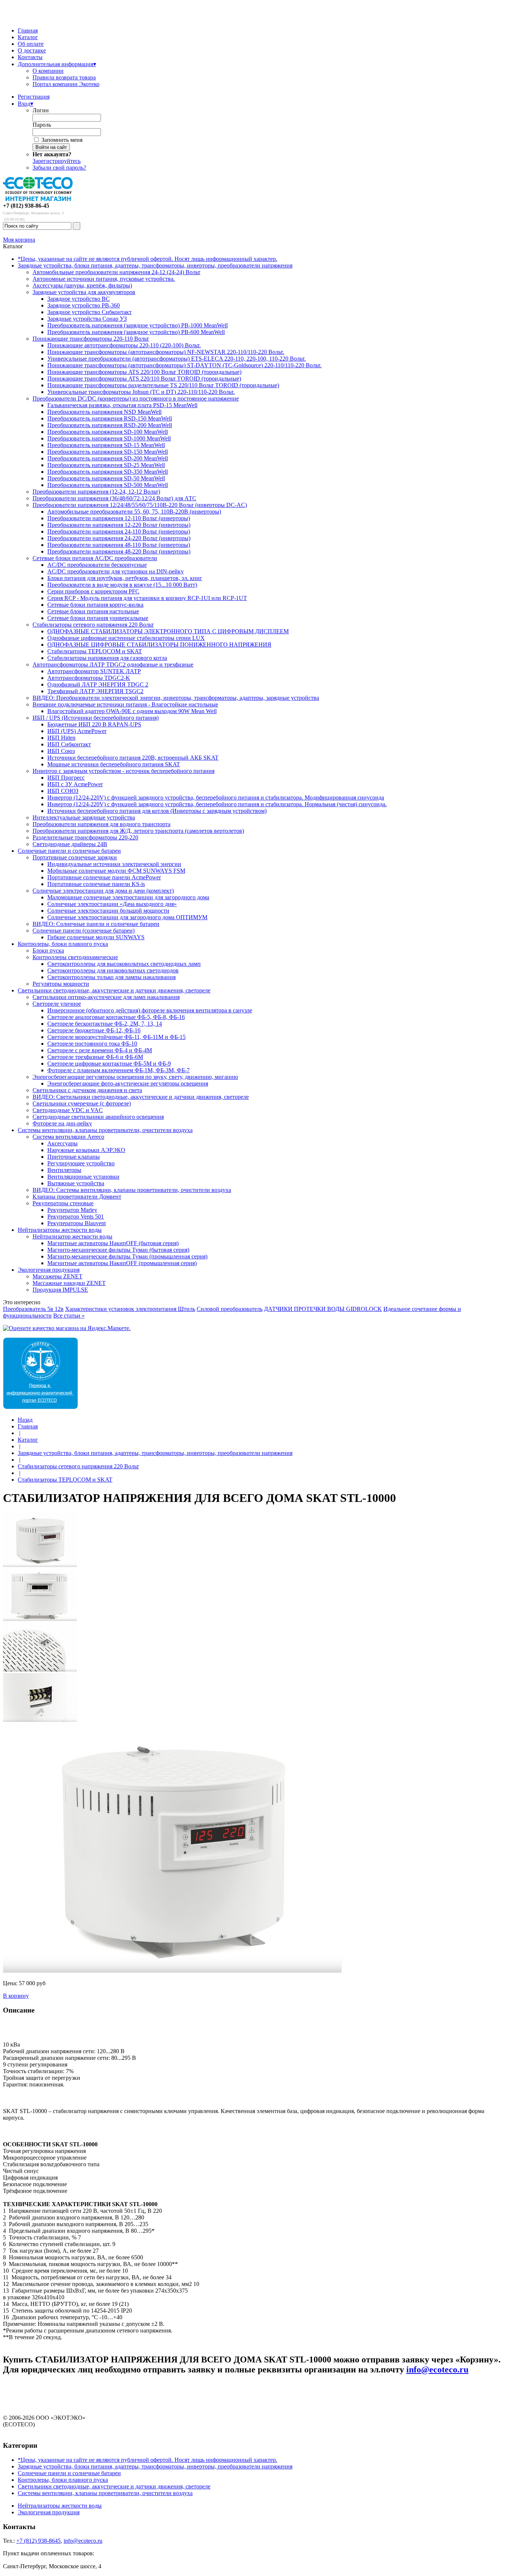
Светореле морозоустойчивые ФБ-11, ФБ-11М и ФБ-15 (116, 1037)
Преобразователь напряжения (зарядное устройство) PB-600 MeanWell (136, 332)
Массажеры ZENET (57, 1276)
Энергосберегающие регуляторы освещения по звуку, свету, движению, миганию (135, 1077)
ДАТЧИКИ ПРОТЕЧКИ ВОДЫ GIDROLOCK (323, 1309)
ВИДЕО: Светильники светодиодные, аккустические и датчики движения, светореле (141, 1097)
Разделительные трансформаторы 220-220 (85, 837)
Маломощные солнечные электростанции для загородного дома (128, 897)
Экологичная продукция (49, 1270)
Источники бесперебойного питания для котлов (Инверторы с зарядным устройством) (157, 811)
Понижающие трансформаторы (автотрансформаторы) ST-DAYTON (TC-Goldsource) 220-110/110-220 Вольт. (184, 365)
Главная (28, 30)
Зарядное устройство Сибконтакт (89, 312)
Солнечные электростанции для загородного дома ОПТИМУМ (127, 917)
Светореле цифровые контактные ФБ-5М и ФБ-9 (109, 1064)
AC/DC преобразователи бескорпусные (97, 565)
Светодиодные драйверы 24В (70, 844)
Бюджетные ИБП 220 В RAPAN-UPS (94, 724)
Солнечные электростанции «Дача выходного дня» (112, 904)
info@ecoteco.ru (437, 2369)
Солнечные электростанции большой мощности (108, 911)
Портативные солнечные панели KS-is (96, 884)
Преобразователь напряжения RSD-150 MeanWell (110, 418)
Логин (41, 110)
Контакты (30, 57)
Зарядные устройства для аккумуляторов (84, 292)
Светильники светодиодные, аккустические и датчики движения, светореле (114, 990)
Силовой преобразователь (230, 1309)
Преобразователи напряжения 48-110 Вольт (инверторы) (119, 545)
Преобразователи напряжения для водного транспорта (101, 824)
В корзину (16, 1996)
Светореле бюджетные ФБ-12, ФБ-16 (94, 1030)
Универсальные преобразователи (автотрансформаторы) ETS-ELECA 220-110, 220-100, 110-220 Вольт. (177, 359)
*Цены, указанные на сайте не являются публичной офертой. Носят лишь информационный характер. (148, 259)
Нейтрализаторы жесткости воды (60, 1230)
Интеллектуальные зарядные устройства (84, 817)
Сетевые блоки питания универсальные (98, 618)
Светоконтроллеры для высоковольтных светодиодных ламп (124, 964)
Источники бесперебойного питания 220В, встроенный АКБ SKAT (133, 758)
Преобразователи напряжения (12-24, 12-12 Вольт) (96, 492)
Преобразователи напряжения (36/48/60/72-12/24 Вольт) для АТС (114, 498)
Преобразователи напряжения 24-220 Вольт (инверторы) (119, 538)
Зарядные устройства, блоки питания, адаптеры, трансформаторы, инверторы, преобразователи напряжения (155, 265)
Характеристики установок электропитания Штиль (130, 1309)
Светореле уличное (57, 1004)
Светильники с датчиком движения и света (87, 1090)
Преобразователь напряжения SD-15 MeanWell (106, 445)
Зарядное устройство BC (79, 299)
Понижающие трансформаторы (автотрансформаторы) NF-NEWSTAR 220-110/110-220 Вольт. (166, 352)
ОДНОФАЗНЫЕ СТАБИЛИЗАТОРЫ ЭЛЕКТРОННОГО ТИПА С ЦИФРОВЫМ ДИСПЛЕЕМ (168, 631)
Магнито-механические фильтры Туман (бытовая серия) (118, 1250)
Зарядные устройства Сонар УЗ (87, 319)
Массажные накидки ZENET (69, 1283)
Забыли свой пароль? (59, 168)
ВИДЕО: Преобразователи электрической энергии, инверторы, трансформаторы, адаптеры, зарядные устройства (176, 698)
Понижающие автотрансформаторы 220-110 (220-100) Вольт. (124, 345)
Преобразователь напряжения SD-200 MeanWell (108, 458)
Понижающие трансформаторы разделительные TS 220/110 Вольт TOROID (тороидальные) (163, 385)
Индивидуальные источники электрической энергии (114, 864)
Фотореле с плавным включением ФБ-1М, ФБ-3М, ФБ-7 (118, 1070)
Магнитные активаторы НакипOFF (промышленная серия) (122, 1263)
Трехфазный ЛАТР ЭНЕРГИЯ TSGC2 (95, 691)
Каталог (28, 37)
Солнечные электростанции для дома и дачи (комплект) (103, 891)
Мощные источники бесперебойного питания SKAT (114, 764)
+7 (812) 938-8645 (38, 2541)
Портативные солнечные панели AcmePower (104, 877)
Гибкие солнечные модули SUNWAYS (96, 937)
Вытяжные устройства (76, 1183)
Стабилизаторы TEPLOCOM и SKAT (95, 651)
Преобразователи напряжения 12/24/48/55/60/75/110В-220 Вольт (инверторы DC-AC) (140, 505)
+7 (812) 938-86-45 (26, 206)
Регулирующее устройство (81, 1163)
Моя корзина (19, 240)
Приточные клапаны (74, 1157)
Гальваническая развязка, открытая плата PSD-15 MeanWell (122, 405)
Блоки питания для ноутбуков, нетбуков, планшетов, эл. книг (125, 578)
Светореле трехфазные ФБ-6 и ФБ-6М (95, 1057)
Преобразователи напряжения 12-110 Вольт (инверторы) (119, 518)
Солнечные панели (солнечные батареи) (84, 931)
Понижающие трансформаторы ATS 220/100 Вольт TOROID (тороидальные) (144, 372)
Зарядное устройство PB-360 (84, 305)
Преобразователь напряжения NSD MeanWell (104, 412)
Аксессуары (62, 1143)
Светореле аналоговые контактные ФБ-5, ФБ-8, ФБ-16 (116, 1017)
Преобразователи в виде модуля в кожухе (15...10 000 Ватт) (122, 585)
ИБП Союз (61, 751)
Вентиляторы (64, 1170)
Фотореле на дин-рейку (62, 1123)
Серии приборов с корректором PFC (93, 591)
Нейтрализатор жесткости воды (72, 1236)
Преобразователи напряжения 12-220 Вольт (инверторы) (119, 525)
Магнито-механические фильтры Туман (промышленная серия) (127, 1256)
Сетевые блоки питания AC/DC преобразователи (95, 558)
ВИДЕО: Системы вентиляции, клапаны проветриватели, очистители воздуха (132, 1190)
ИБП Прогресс (66, 778)
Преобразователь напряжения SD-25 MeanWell (106, 465)
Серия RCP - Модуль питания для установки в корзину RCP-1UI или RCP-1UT (147, 598)
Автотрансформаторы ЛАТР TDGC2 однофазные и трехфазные (113, 665)
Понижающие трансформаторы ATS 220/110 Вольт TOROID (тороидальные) (144, 379)
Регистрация (34, 97)
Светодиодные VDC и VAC (68, 1110)
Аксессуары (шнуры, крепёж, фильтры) (82, 285)
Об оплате (31, 44)
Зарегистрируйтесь (57, 161)
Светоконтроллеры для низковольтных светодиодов (113, 970)
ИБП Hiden (61, 738)
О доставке (32, 50)
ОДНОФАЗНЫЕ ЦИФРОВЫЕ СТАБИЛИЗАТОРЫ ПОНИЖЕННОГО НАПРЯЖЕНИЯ (159, 645)
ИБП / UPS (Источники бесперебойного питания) (96, 718)
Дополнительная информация (57, 64)
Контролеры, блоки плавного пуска (63, 944)
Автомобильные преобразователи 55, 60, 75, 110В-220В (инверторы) (134, 512)
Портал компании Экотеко (66, 84)
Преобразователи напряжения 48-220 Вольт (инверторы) (119, 551)
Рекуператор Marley (72, 1210)
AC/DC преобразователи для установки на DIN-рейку (116, 571)
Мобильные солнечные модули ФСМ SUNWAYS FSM (116, 871)
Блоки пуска (48, 950)
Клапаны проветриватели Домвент (77, 1197)
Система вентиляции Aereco (68, 1137)
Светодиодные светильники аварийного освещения (98, 1117)
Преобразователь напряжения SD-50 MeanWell (106, 478)
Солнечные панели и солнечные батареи (69, 851)
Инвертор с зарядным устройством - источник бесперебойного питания (123, 771)
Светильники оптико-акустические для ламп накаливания (106, 997)
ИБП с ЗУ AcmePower (75, 784)
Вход (26, 104)
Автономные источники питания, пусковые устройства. (104, 279)
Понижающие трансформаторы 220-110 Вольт (91, 339)
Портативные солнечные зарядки (75, 857)
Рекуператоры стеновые (63, 1203)
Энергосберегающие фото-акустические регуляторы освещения (128, 1083)
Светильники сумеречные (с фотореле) (82, 1103)
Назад (25, 1420)
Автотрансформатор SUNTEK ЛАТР (94, 671)
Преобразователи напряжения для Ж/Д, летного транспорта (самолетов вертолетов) (138, 831)
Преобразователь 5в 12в (33, 1309)
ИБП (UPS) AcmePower (77, 731)
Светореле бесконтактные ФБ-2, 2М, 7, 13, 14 (105, 1024)
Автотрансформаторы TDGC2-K (89, 678)
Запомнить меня (62, 140)
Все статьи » (69, 1316)
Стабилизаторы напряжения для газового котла (107, 658)
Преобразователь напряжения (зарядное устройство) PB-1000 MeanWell (138, 325)
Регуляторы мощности (61, 984)
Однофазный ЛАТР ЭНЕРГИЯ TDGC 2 (98, 684)
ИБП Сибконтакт (69, 744)
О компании (48, 71)
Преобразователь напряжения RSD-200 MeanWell (110, 425)
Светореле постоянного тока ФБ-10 (92, 1044)
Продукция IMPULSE (60, 1290)
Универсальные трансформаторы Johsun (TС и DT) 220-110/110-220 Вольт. (141, 392)
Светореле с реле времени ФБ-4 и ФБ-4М (100, 1050)
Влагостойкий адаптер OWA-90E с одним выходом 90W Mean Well (132, 711)
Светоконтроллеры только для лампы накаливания (111, 977)
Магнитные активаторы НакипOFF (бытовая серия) (113, 1243)
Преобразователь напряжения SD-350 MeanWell (108, 472)
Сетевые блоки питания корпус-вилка (95, 605)
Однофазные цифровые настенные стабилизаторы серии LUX (126, 638)
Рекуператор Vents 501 (76, 1217)
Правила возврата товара (64, 77)
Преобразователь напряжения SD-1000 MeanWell (109, 438)
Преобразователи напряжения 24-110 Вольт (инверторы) (119, 531)
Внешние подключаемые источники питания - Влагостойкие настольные (125, 704)
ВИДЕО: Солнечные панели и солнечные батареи (96, 924)
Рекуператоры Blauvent (77, 1223)
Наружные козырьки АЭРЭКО (86, 1150)
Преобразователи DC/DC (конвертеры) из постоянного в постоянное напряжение (136, 398)
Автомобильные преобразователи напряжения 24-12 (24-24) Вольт (116, 272)
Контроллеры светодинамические (75, 957)
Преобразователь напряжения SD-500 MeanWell (108, 485)
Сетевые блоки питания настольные (93, 611)
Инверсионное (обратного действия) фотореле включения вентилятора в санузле (150, 1010)
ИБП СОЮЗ (63, 791)
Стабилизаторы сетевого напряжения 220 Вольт (93, 625)
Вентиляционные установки (83, 1177)
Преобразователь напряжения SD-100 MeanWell (108, 432)
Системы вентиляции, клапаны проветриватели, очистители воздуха (105, 1130)
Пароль (42, 125)
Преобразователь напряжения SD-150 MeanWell (108, 452)
